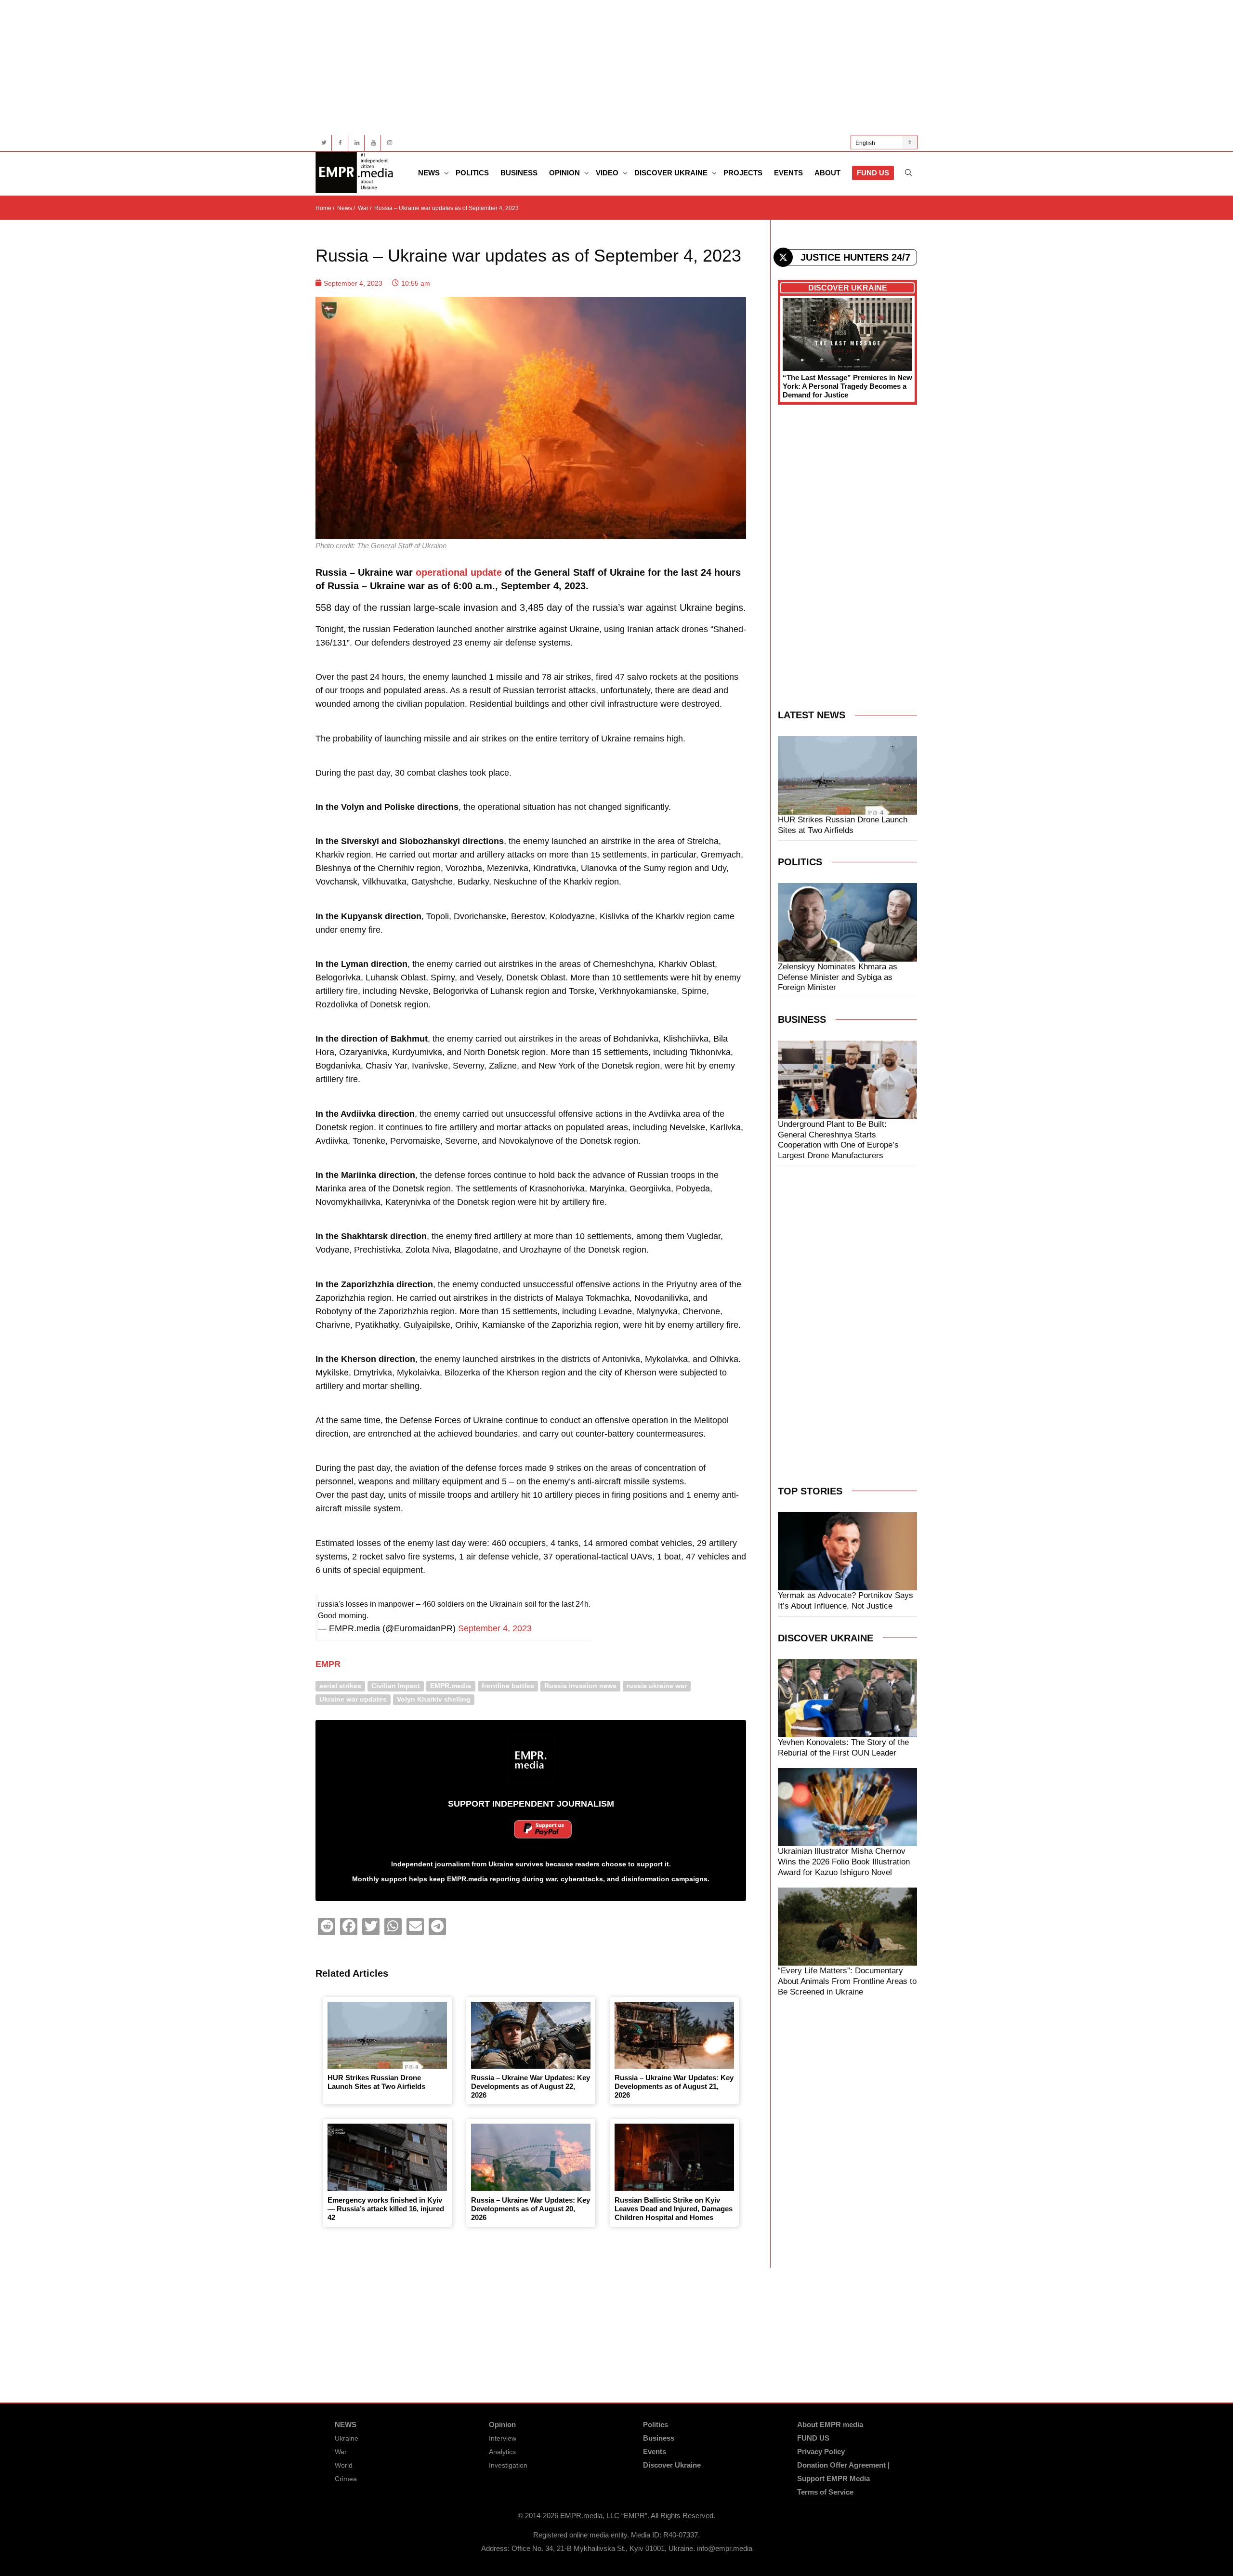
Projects (743, 173)
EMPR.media (451, 1686)
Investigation (508, 2465)
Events (788, 173)
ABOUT (827, 173)
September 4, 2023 (495, 1628)
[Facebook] (340, 143)
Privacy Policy (821, 2451)
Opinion (565, 173)
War (341, 2452)
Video (608, 173)
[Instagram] (389, 143)
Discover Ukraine (672, 173)
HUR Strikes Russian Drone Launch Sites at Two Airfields (376, 2082)
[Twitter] (324, 143)
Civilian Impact (396, 1686)
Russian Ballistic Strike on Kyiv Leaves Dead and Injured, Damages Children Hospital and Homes (674, 2209)
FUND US (873, 173)
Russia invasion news (580, 1686)
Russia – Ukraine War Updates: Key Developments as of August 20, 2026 (531, 2209)
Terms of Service (825, 2492)
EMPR (328, 1664)
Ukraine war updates (353, 1699)
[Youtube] (373, 143)
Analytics (502, 2452)
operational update (459, 572)
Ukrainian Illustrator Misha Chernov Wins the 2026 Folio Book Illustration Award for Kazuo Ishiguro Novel (844, 1862)
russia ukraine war (657, 1686)
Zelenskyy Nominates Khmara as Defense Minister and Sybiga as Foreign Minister (838, 977)
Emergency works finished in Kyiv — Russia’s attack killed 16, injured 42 (386, 2209)
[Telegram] (437, 1927)
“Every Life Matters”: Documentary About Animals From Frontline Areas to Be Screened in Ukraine (847, 1981)
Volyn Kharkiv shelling (434, 1699)
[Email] (415, 1927)
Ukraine (347, 2438)
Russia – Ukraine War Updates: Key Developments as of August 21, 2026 (674, 2086)
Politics (472, 173)
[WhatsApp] (393, 1927)
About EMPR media (830, 2424)
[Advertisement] (604, 67)
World (344, 2465)
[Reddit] (327, 1927)
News (430, 173)
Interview (503, 2438)
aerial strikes (340, 1686)
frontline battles (508, 1686)
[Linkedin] (357, 143)
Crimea (346, 2479)
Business (519, 173)
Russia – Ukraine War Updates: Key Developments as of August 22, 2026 (531, 2086)
